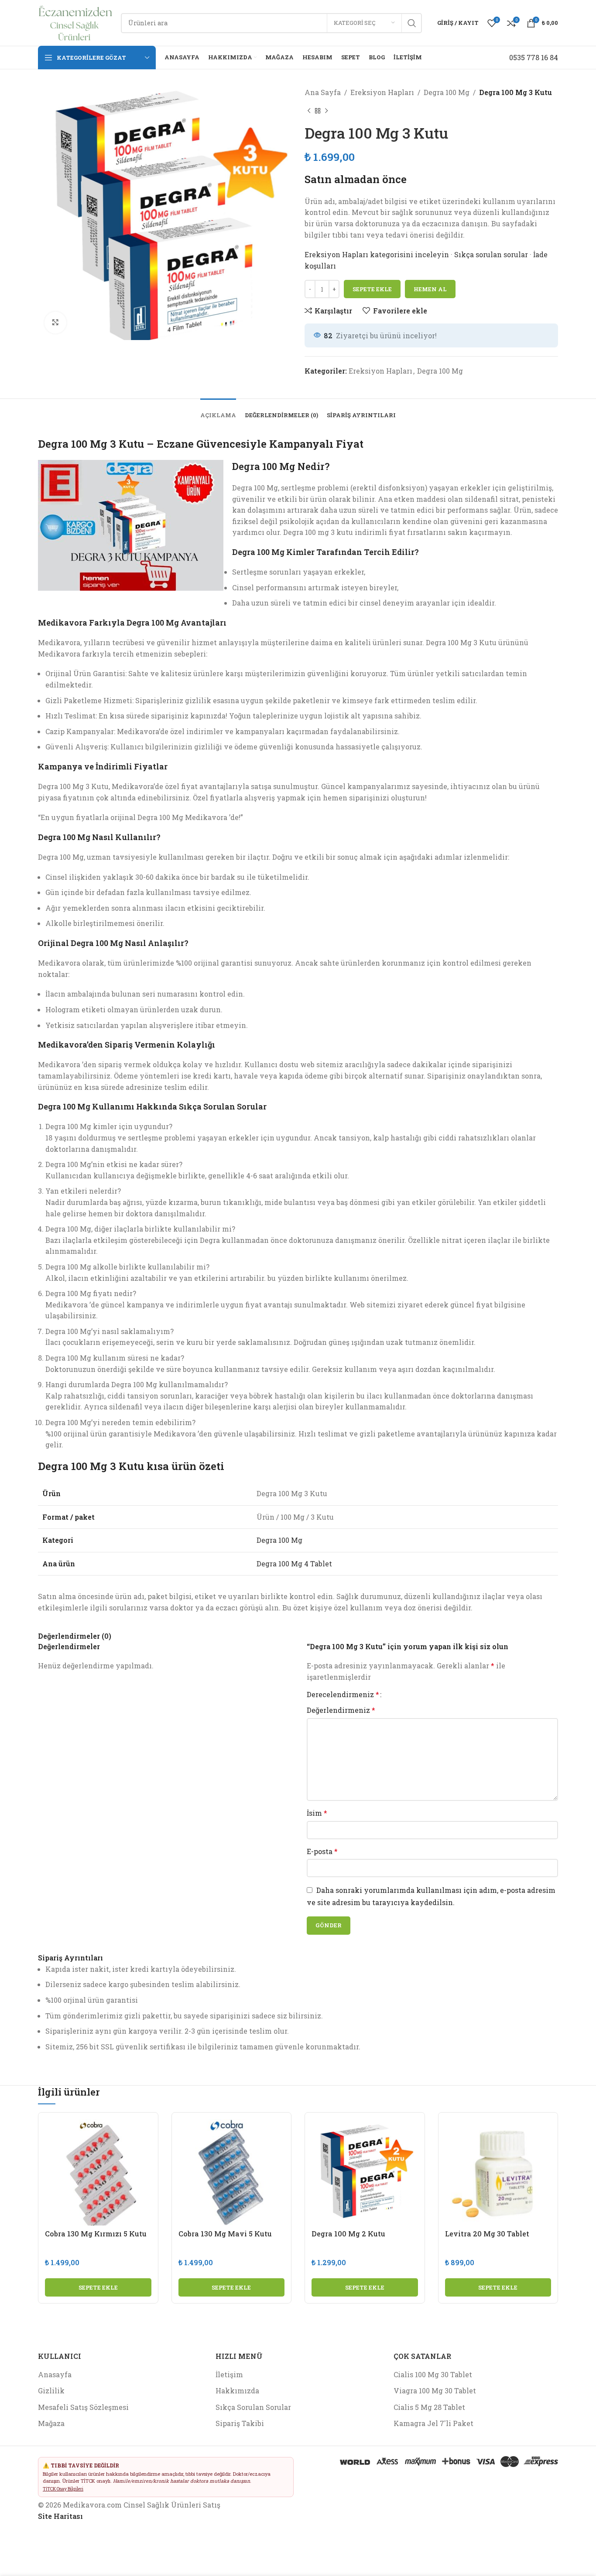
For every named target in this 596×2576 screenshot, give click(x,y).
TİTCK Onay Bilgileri (63, 2489)
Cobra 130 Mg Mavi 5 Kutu (225, 2234)
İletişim (229, 2374)
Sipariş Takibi (240, 2423)
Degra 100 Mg (447, 92)
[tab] (218, 411)
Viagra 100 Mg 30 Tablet (435, 2391)
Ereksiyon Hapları (382, 92)
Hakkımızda (237, 2391)
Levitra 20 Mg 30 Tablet (487, 2234)
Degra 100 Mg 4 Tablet (294, 1564)
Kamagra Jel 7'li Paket (433, 2423)
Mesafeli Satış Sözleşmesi (83, 2407)
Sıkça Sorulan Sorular (253, 2407)
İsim (317, 1813)
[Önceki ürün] (309, 111)
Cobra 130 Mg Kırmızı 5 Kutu (96, 2234)
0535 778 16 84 (534, 57)
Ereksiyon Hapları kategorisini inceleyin (378, 254)
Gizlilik (51, 2391)
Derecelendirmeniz (343, 1695)
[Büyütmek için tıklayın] (55, 323)
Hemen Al (430, 289)
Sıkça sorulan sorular (491, 254)
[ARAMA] (412, 23)
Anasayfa (55, 2374)
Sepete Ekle (372, 289)
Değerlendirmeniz (341, 1710)
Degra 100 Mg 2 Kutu (348, 2234)
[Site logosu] (75, 22)
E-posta (322, 1851)
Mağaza (51, 2423)
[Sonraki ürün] (326, 111)
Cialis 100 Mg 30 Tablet (433, 2374)
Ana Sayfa (323, 92)
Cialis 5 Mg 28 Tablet (429, 2407)
